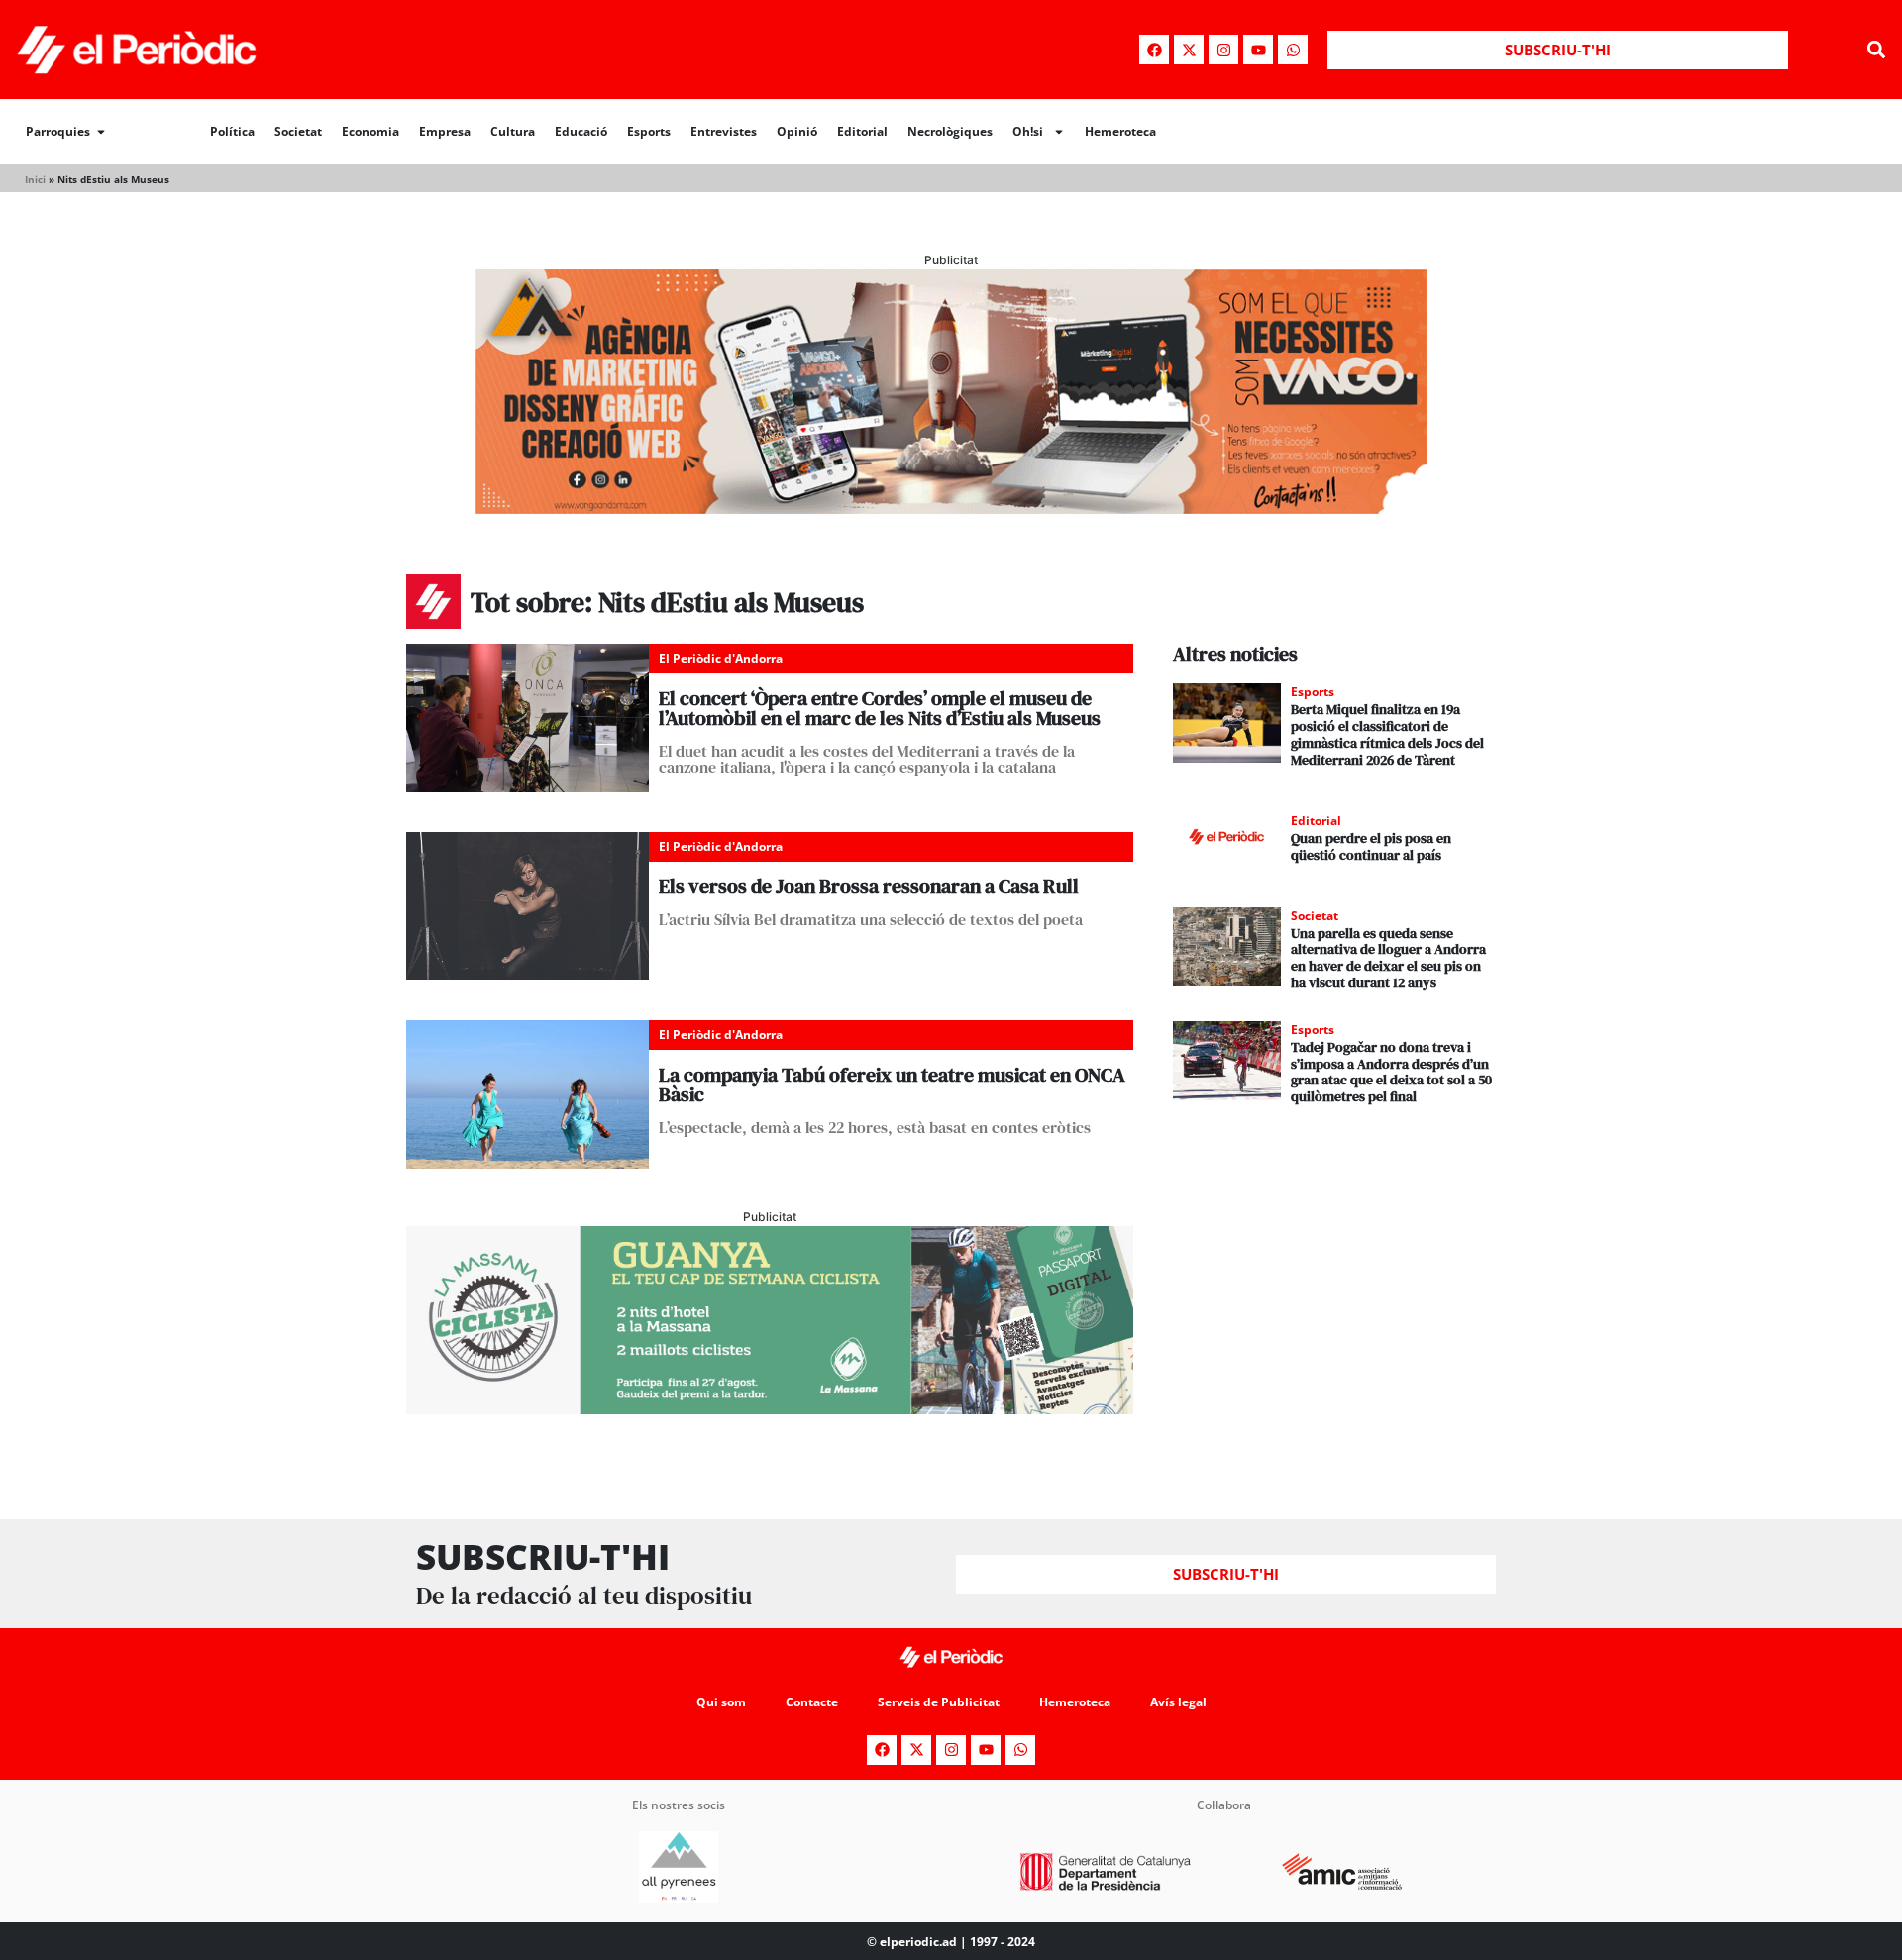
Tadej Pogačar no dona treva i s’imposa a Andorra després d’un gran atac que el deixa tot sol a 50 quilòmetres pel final (1391, 1072)
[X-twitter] (1189, 50)
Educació (581, 131)
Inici (35, 179)
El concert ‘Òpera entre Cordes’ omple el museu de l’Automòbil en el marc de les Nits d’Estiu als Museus (880, 708)
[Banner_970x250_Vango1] (951, 508)
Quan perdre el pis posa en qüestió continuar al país (1371, 846)
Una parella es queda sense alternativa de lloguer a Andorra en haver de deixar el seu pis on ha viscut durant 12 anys (1388, 958)
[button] (1876, 50)
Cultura (513, 131)
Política (232, 131)
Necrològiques (950, 131)
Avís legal (1178, 1702)
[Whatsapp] (1293, 50)
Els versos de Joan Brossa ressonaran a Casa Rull (869, 886)
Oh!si (1028, 131)
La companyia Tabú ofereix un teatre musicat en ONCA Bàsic (892, 1084)
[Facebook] (1154, 50)
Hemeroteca (1120, 131)
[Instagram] (1223, 50)
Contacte (812, 1702)
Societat (298, 131)
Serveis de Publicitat (939, 1702)
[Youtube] (1258, 50)
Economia (370, 131)
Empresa (445, 131)
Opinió (797, 131)
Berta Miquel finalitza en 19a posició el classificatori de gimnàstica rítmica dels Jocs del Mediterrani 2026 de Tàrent (1387, 734)
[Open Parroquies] (101, 132)
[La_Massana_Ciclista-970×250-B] (770, 1408)
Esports (649, 131)
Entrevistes (724, 131)
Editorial (862, 131)
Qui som (721, 1702)
